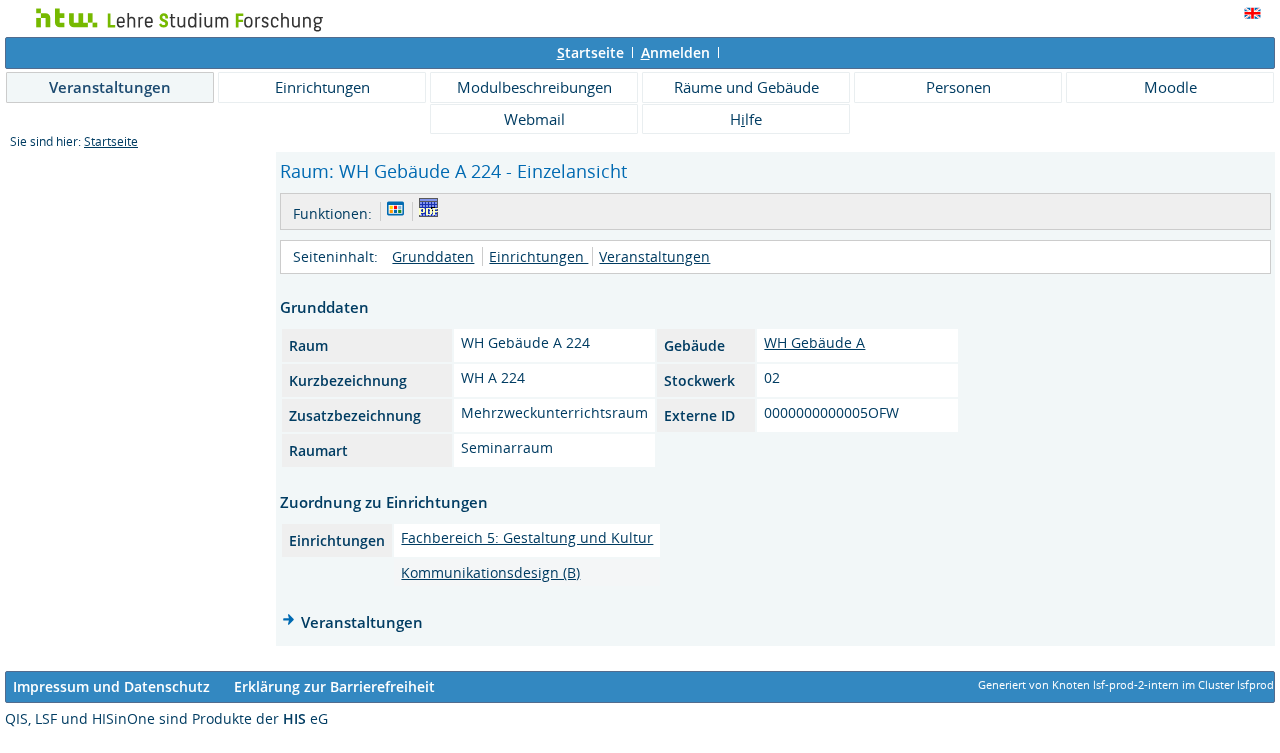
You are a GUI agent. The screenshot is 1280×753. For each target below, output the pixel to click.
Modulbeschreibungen (534, 87)
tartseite (590, 52)
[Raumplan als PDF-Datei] (428, 211)
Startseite (111, 141)
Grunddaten (433, 256)
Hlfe (746, 119)
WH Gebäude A (814, 342)
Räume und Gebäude (746, 87)
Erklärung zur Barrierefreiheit (334, 686)
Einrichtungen (322, 87)
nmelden (675, 52)
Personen (958, 87)
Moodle (1170, 87)
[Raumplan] (395, 211)
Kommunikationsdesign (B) (490, 572)
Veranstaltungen (110, 87)
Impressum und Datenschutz (111, 686)
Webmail (534, 119)
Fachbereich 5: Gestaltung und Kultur (527, 537)
